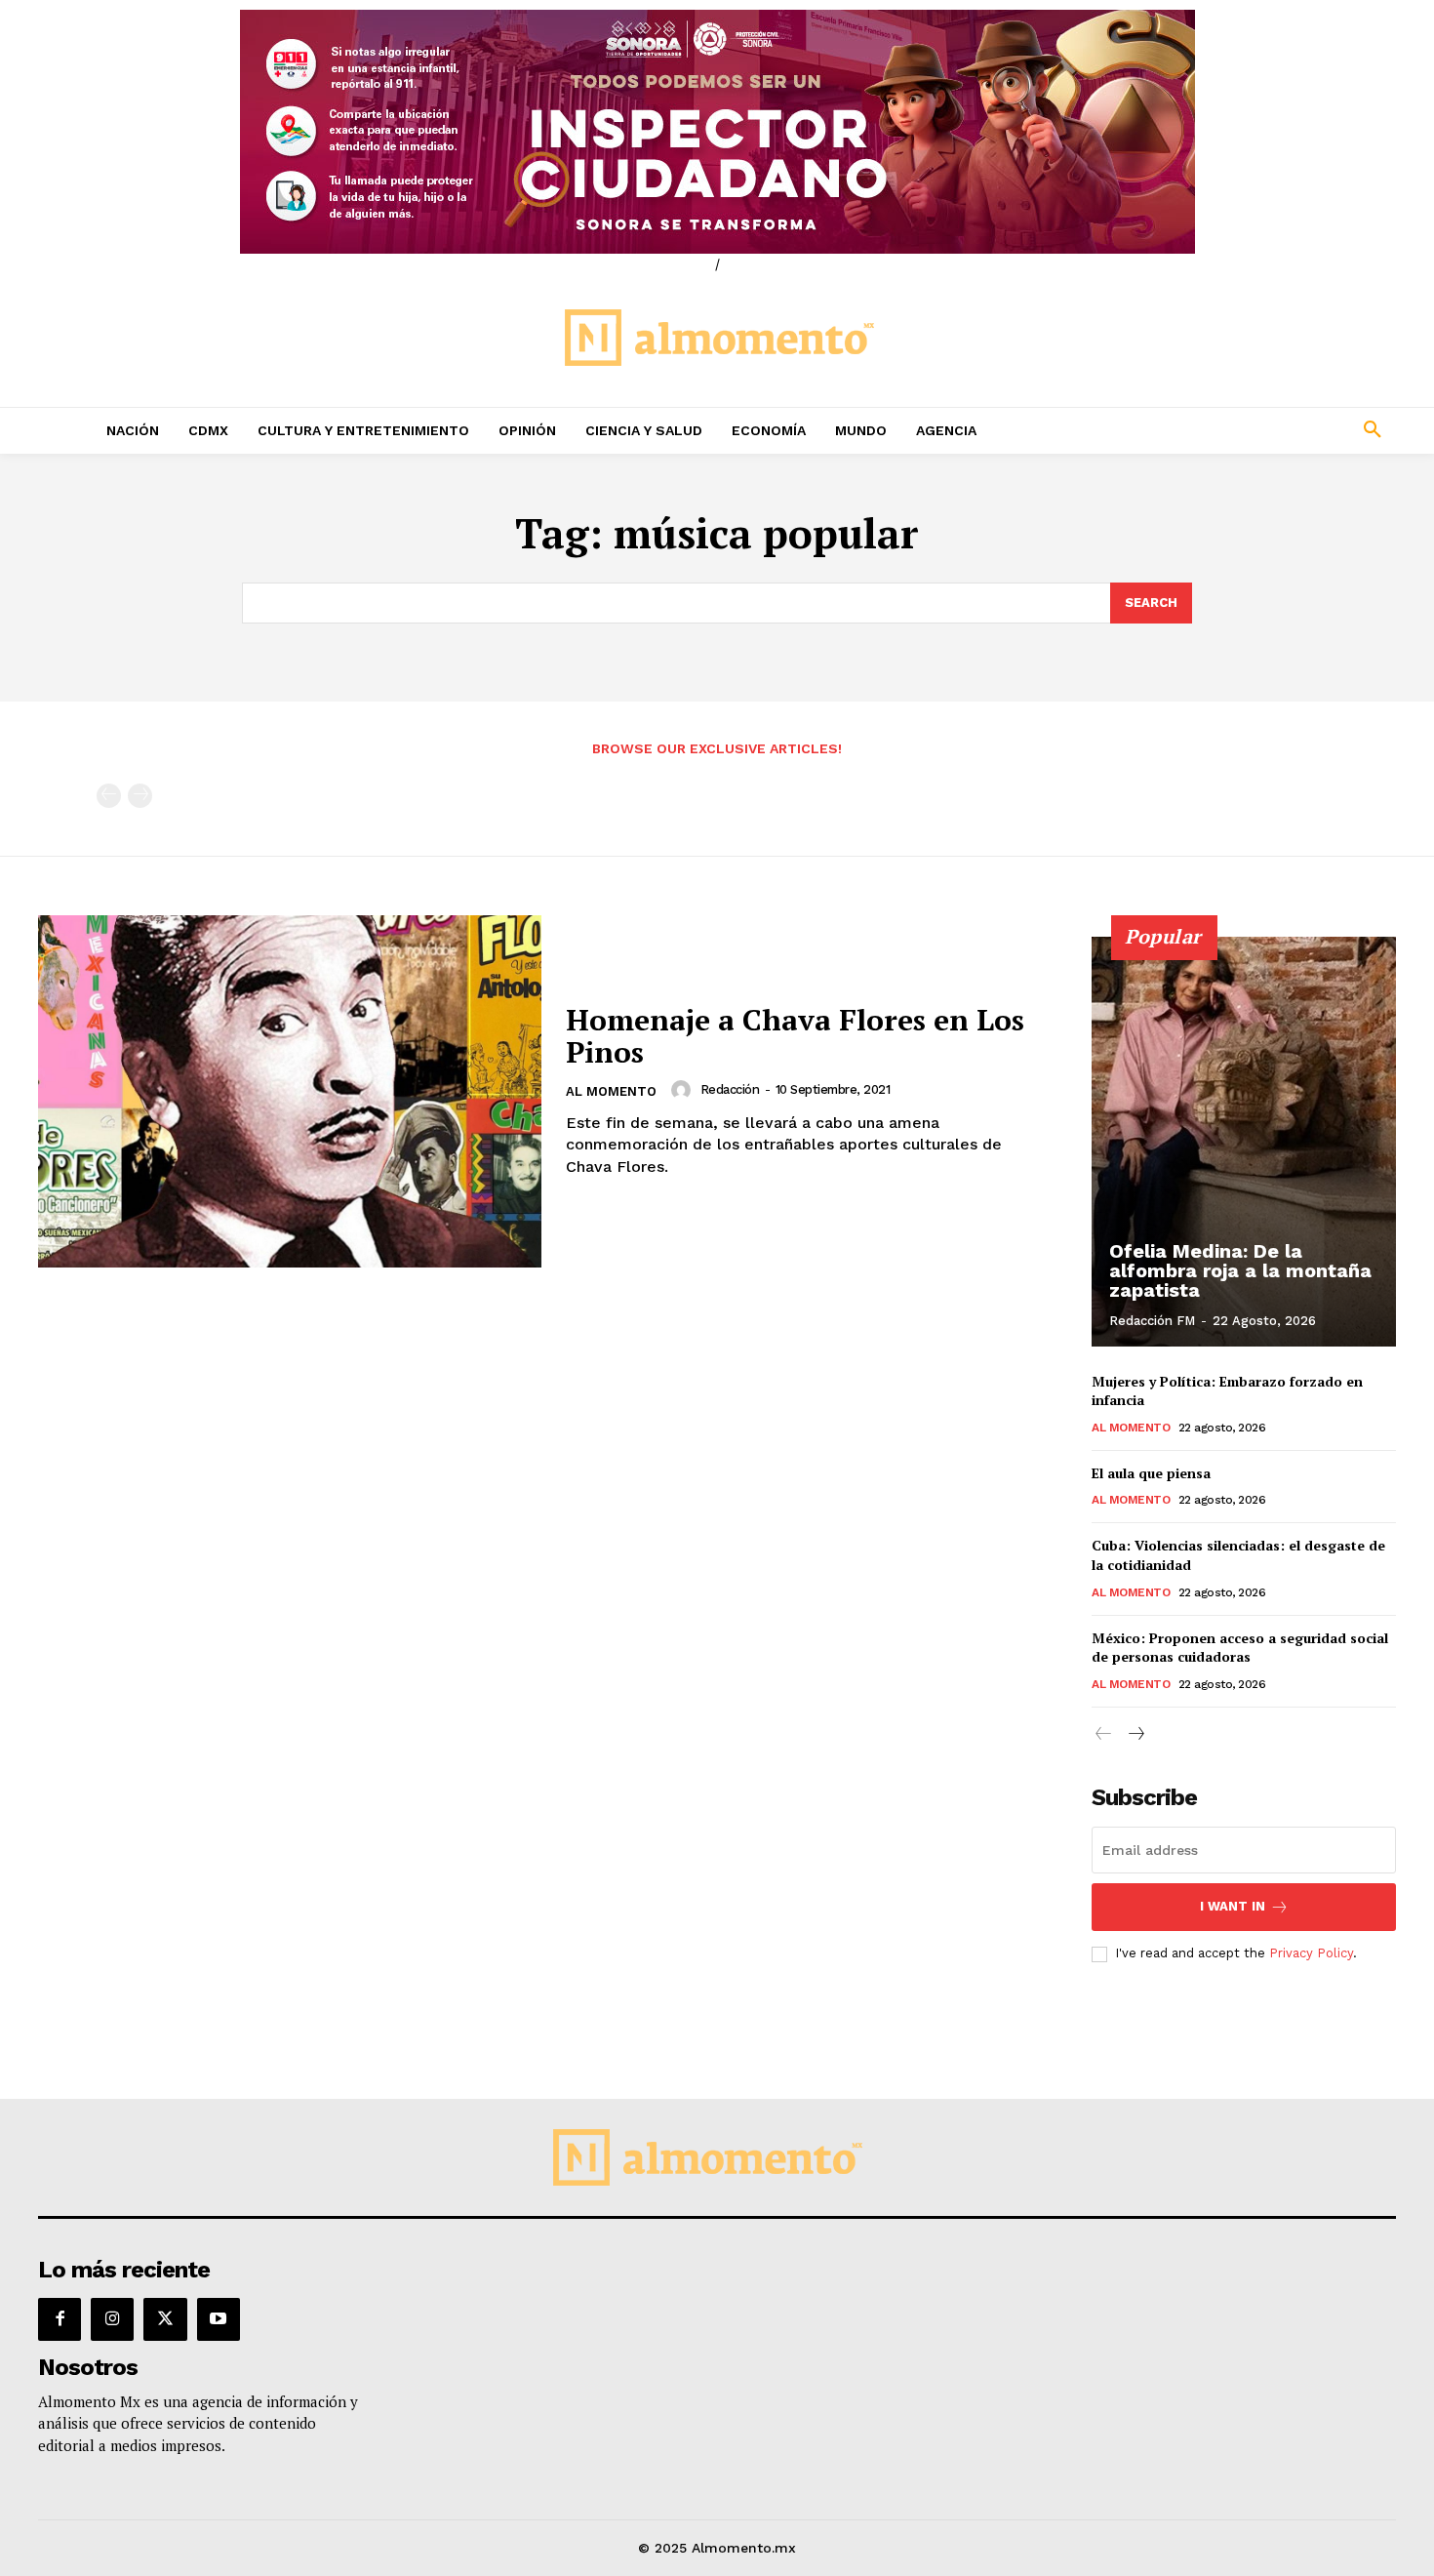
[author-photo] (684, 1090)
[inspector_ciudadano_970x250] (717, 132)
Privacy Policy (1311, 1953)
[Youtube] (219, 2319)
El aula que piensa (1151, 1473)
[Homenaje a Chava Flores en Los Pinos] (290, 1091)
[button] (1244, 430)
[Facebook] (60, 2319)
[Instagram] (112, 2319)
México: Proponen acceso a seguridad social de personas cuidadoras (1240, 1648)
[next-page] (1135, 1734)
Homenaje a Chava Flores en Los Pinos (795, 1036)
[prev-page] (109, 796)
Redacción (730, 1089)
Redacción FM (1152, 1321)
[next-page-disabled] (140, 796)
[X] (165, 2319)
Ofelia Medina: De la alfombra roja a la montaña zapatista (1240, 1270)
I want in (1233, 1906)
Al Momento (611, 1091)
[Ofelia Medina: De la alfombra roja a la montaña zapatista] (1244, 1142)
